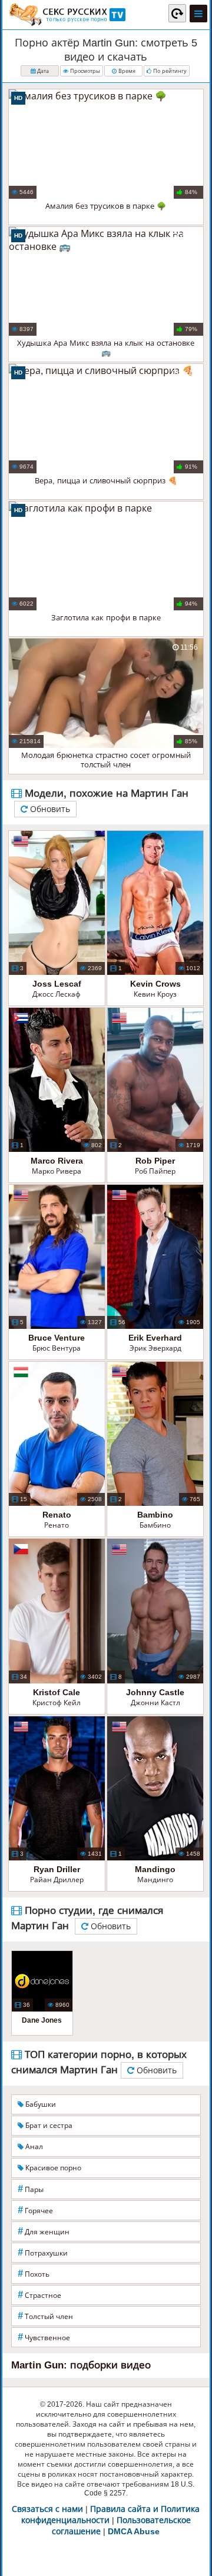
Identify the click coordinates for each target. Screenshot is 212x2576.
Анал (33, 2147)
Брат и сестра (48, 2126)
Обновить (49, 809)
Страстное (39, 2295)
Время (126, 71)
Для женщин (44, 2231)
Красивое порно (52, 2168)
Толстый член (45, 2316)
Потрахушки (43, 2252)
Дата (42, 71)
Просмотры (84, 71)
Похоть (34, 2273)
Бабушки (40, 2104)
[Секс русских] (67, 15)
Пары (31, 2189)
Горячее (35, 2210)
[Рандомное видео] (177, 13)
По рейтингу (169, 71)
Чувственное (44, 2337)
